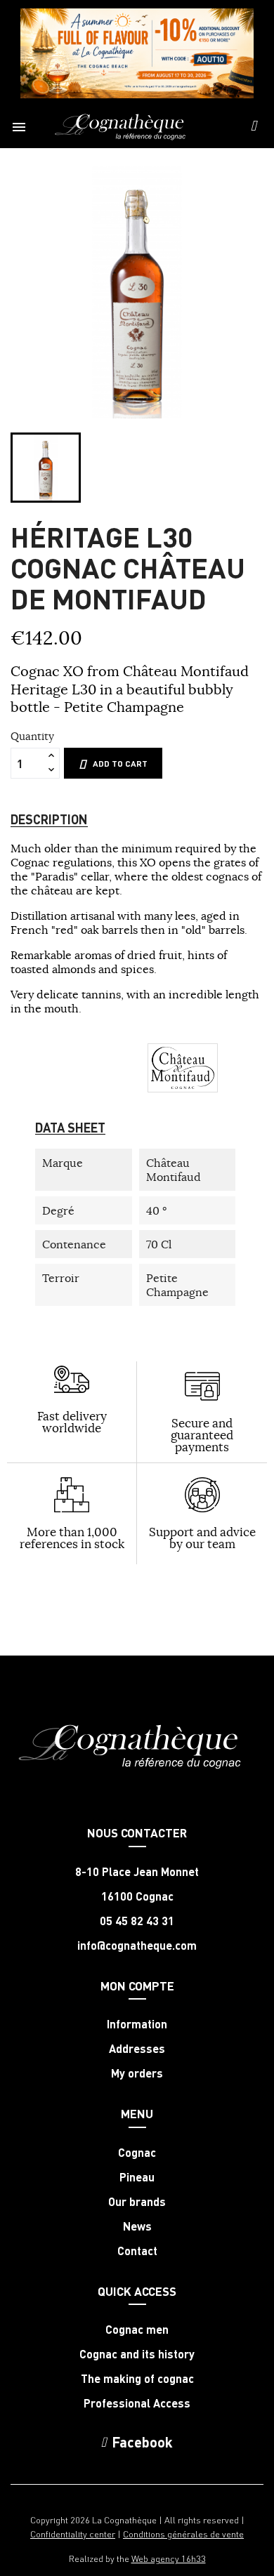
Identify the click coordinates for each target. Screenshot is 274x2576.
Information (137, 2024)
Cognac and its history (137, 2354)
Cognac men (137, 2330)
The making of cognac (137, 2379)
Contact (137, 2251)
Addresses (137, 2049)
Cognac (137, 2153)
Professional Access (137, 2403)
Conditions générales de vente (183, 2534)
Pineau (137, 2177)
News (137, 2226)
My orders (137, 2073)
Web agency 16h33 (169, 2558)
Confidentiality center (73, 2534)
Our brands (137, 2202)
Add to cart (120, 764)
